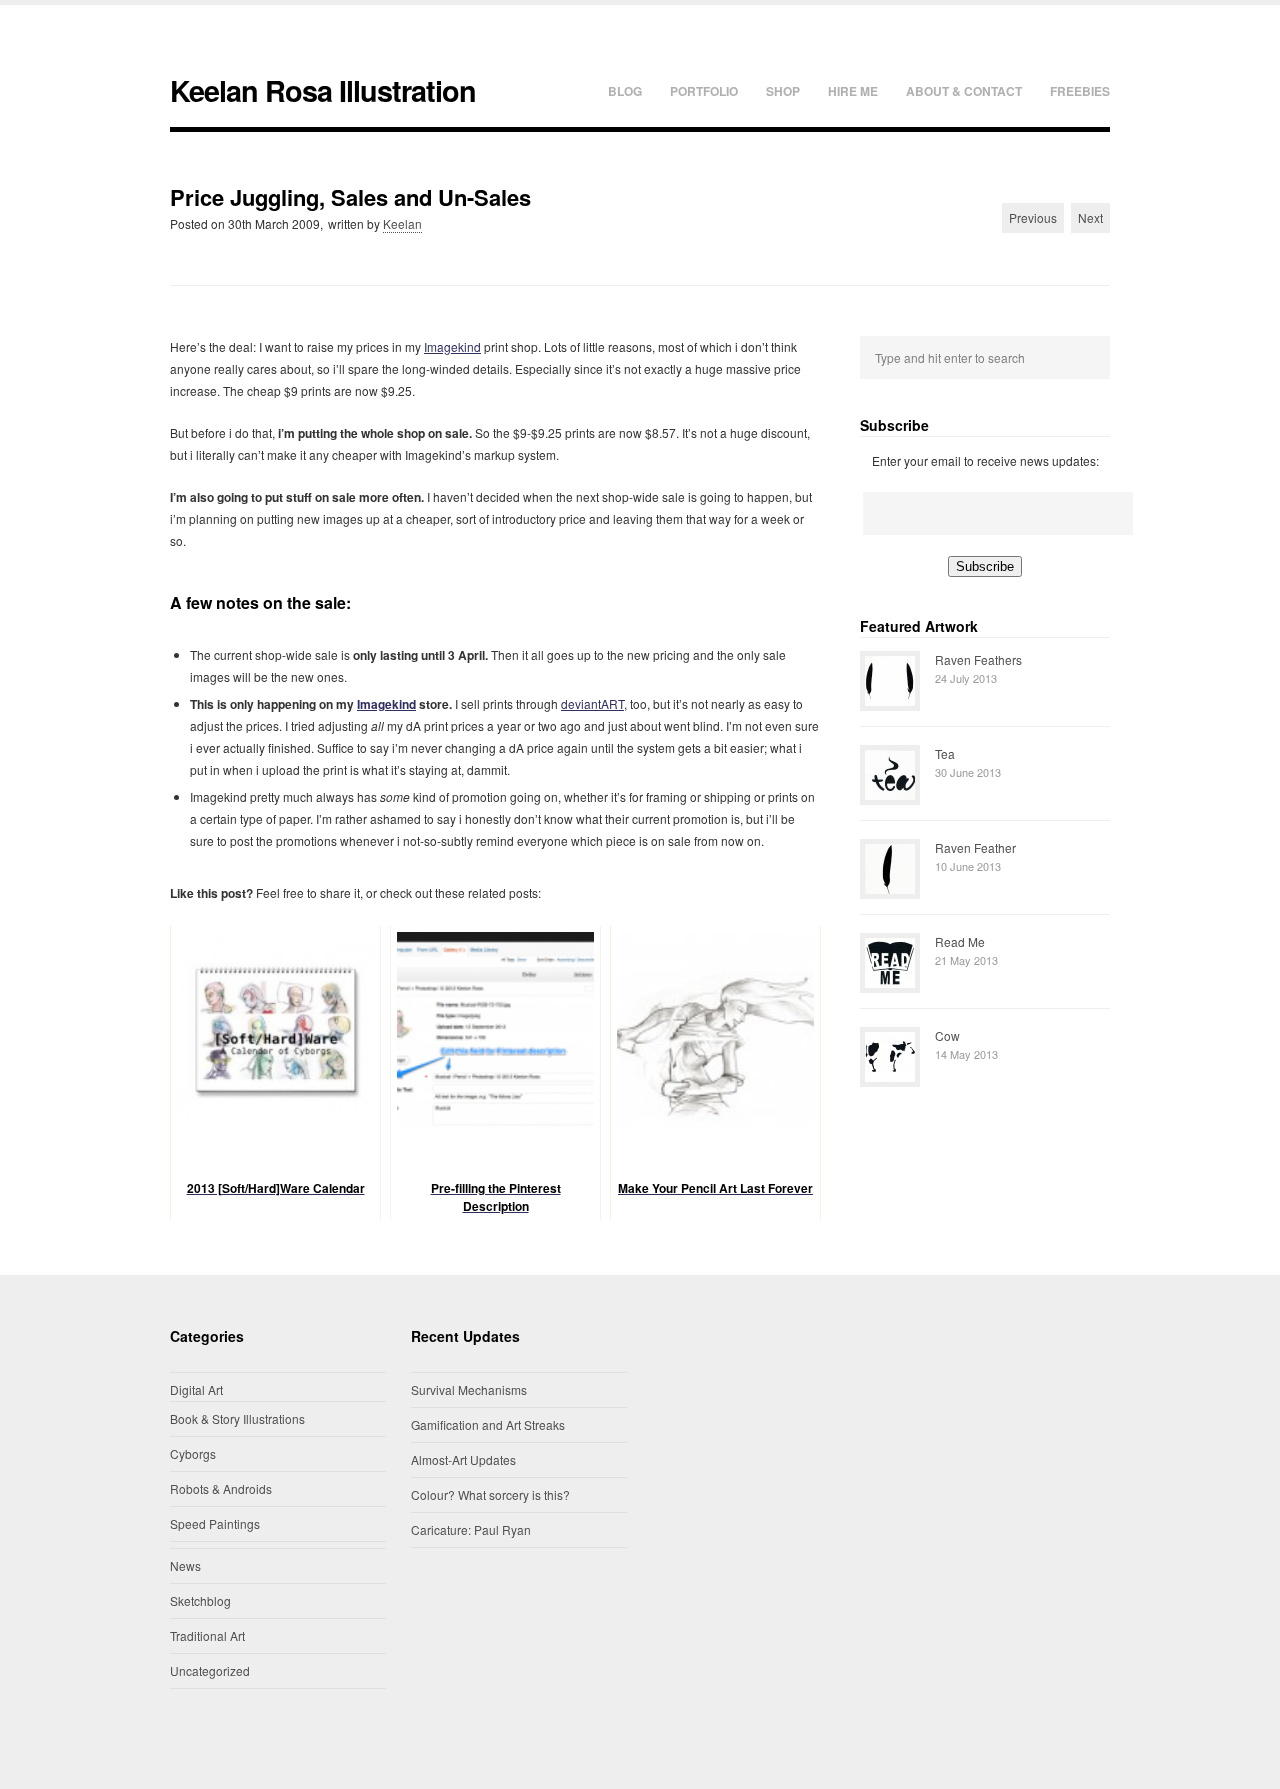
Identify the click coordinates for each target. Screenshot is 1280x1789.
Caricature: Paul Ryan (471, 1529)
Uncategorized (210, 1670)
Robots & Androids (221, 1488)
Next (1090, 217)
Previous (1033, 217)
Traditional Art (207, 1635)
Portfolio (704, 91)
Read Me (960, 941)
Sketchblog (200, 1600)
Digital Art (196, 1389)
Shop (783, 91)
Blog (625, 91)
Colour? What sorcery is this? (490, 1494)
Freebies (1080, 91)
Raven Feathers (978, 659)
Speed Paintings (215, 1523)
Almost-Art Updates (463, 1459)
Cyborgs (193, 1453)
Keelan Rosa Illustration (323, 90)
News (185, 1565)
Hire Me (853, 91)
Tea (945, 753)
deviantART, (594, 703)
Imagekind (452, 346)
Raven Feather (975, 847)
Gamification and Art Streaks (488, 1424)
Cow (947, 1035)
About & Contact (964, 91)
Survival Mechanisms (469, 1389)
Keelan (402, 223)
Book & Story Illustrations (237, 1418)
